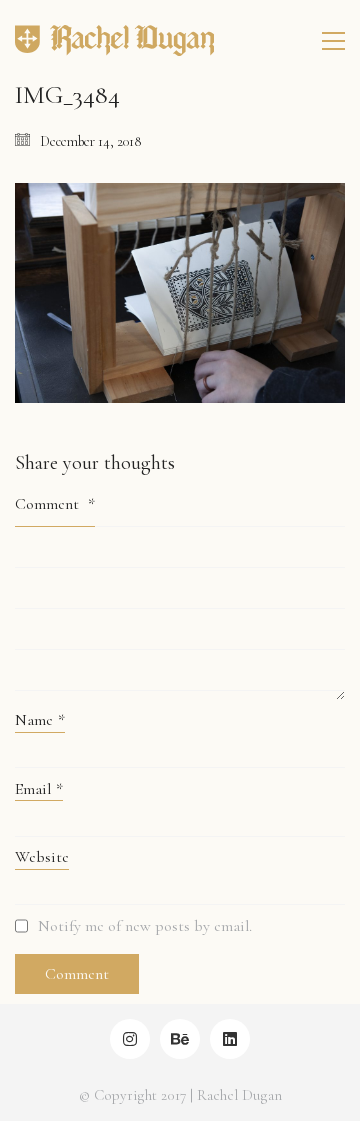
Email (39, 789)
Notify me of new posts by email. (145, 926)
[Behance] (180, 1039)
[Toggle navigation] (333, 41)
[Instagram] (130, 1039)
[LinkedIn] (230, 1039)
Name (40, 720)
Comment (55, 504)
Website (42, 857)
